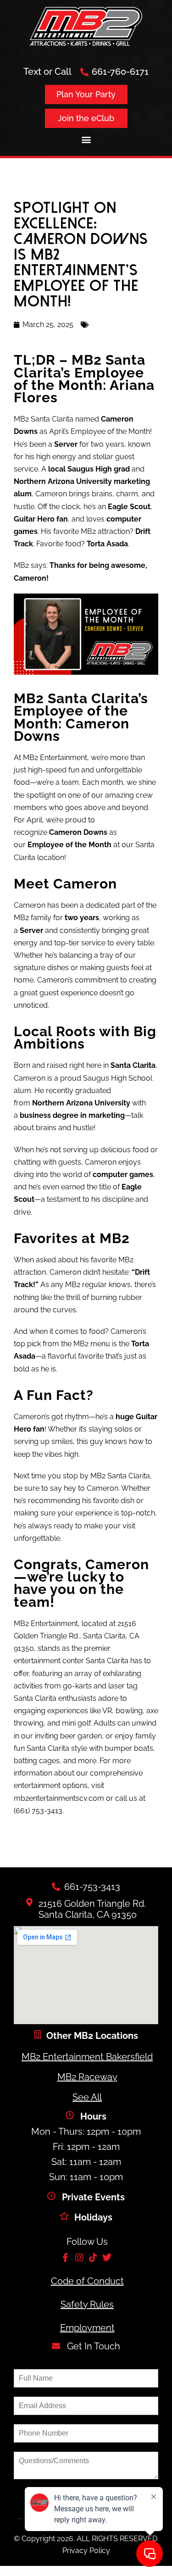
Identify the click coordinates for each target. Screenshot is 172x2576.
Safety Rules (87, 2304)
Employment (87, 2328)
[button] (86, 139)
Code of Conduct (87, 2281)
